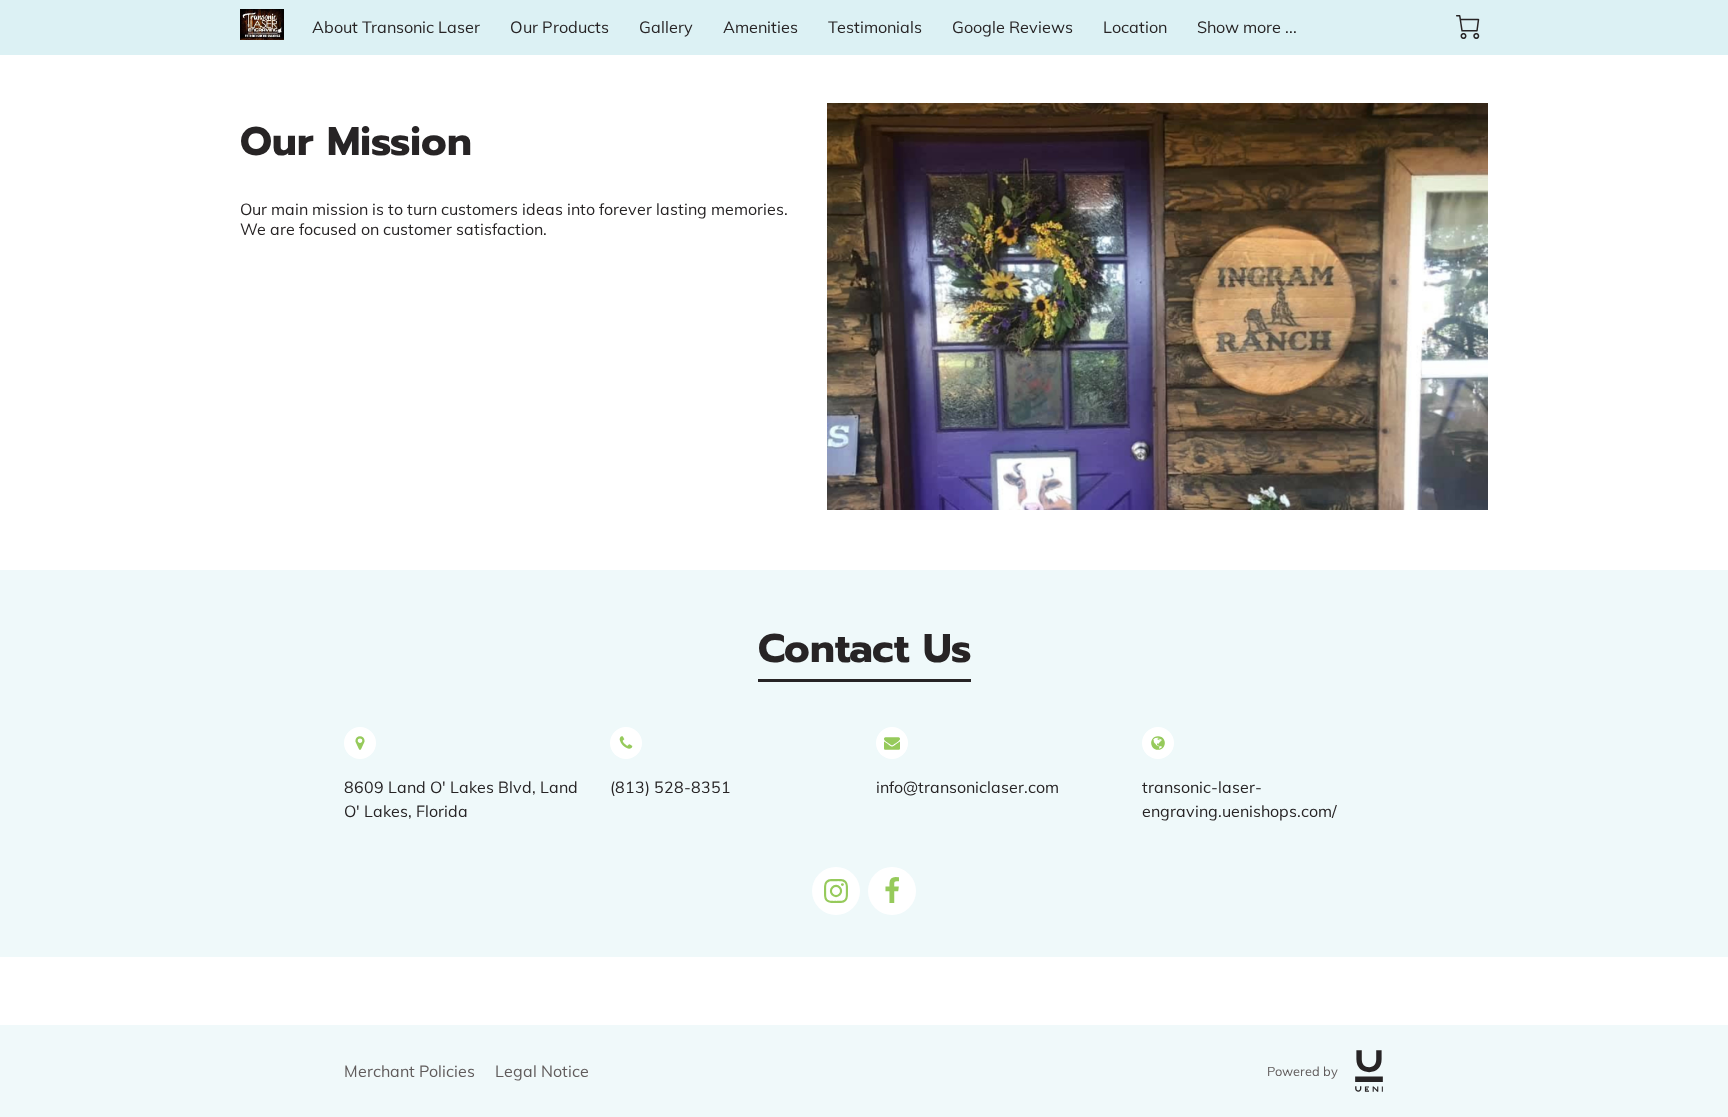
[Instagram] (836, 891)
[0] (1468, 27)
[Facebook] (892, 891)
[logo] (1369, 1071)
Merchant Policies (409, 1071)
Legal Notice (542, 1071)
